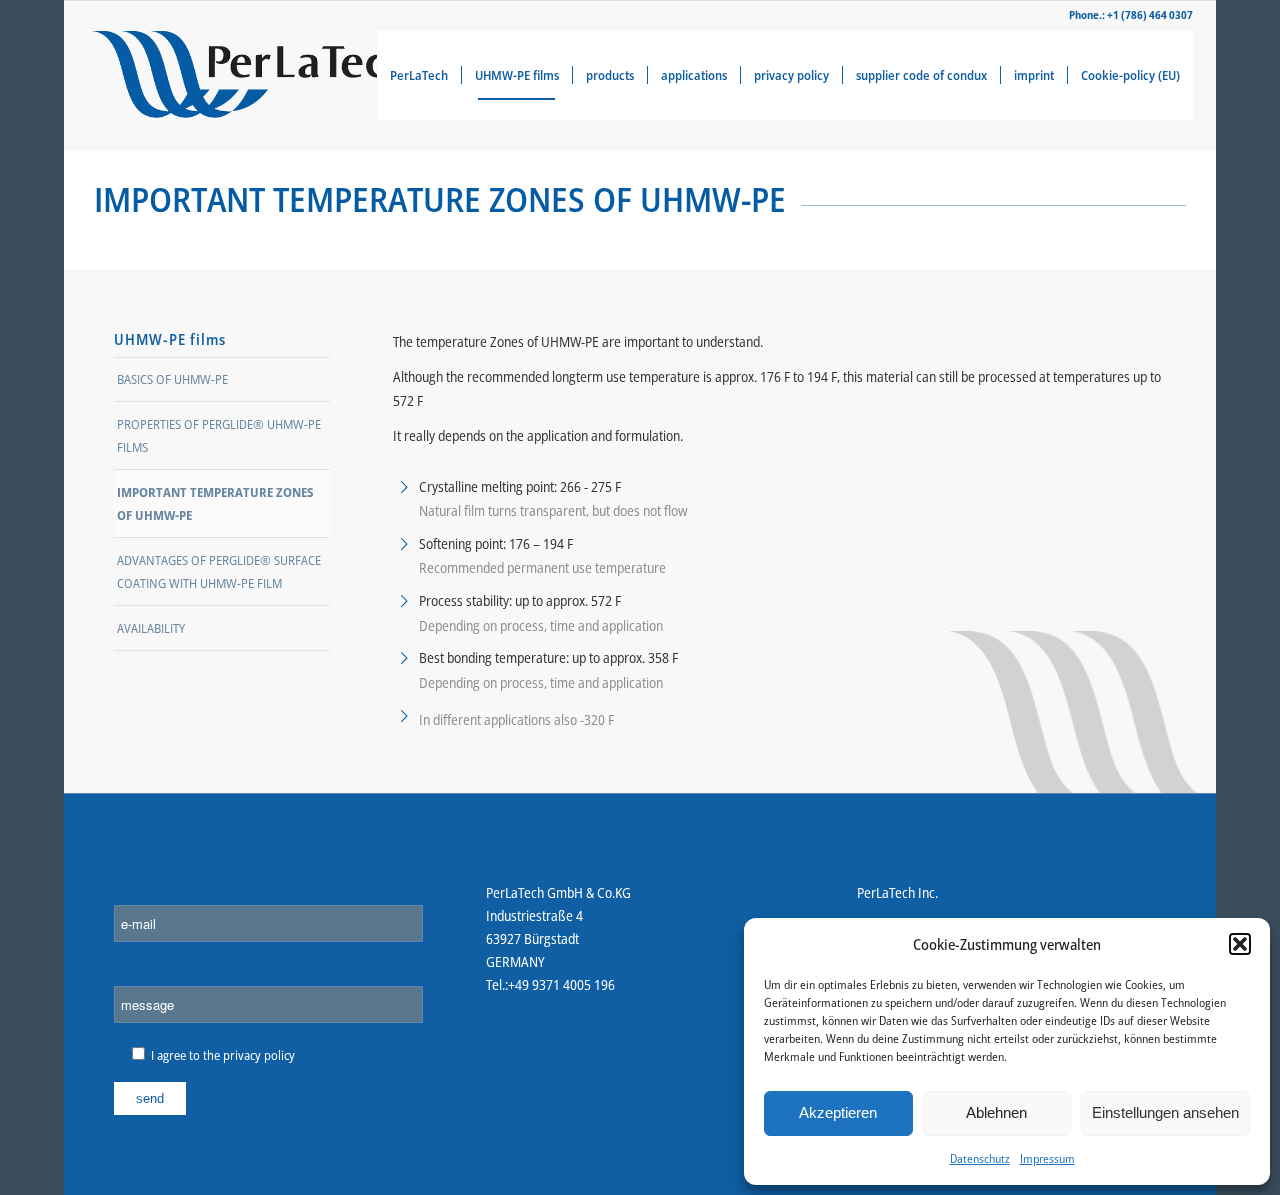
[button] (1240, 944)
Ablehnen (996, 1112)
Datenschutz (980, 1158)
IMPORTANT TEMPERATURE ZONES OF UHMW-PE (215, 503)
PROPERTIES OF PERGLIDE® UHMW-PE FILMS (219, 435)
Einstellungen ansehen (1165, 1112)
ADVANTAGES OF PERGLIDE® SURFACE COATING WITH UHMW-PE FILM (219, 571)
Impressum (1047, 1158)
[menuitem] (419, 75)
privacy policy (259, 1055)
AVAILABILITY (151, 628)
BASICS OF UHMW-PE (172, 379)
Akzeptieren (838, 1112)
